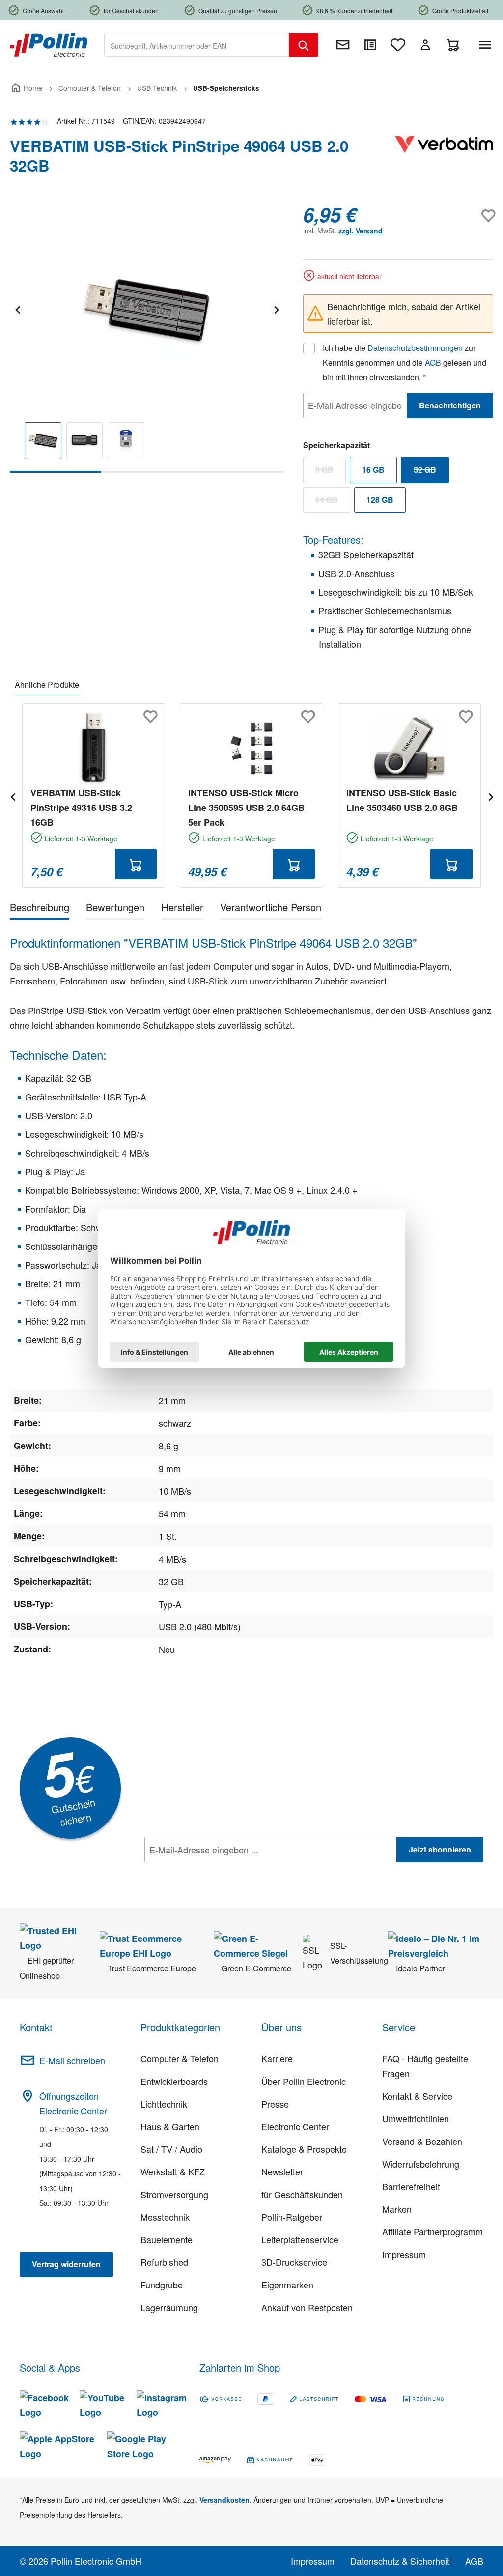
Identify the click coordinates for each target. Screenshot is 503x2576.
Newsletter (282, 2171)
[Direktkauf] (370, 45)
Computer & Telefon (180, 2058)
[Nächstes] (276, 308)
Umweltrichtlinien (416, 2118)
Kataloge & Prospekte (304, 2149)
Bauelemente (167, 2239)
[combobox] (197, 45)
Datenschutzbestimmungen (415, 348)
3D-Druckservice (294, 2262)
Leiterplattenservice (300, 2239)
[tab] (40, 909)
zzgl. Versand (361, 231)
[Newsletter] (343, 45)
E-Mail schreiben (72, 2060)
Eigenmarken (287, 2285)
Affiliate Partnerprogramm (433, 2231)
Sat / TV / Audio (171, 2149)
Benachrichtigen (450, 405)
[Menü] (487, 45)
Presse (275, 2104)
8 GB (331, 472)
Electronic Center (295, 2126)
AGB (433, 362)
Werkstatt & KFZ (173, 2171)
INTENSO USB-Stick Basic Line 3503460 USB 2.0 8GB (402, 800)
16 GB (373, 470)
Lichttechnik (164, 2104)
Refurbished (164, 2262)
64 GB (333, 502)
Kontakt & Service (417, 2096)
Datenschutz (208, 1871)
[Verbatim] (444, 160)
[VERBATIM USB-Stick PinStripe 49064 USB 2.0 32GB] (146, 309)
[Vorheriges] (17, 308)
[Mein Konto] (425, 45)
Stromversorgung (174, 2194)
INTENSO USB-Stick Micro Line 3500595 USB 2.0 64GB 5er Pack (246, 808)
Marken (397, 2209)
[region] (147, 338)
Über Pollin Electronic (304, 2081)
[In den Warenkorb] (136, 864)
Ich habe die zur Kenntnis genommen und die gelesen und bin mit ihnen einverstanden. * (405, 362)
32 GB (431, 472)
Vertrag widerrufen (66, 2264)
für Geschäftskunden (302, 2194)
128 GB (380, 500)
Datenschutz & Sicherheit (400, 2561)
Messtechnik (165, 2217)
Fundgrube (162, 2285)
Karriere (277, 2058)
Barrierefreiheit (411, 2186)
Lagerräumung (169, 2307)
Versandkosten (224, 2500)
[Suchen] (304, 45)
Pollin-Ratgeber (292, 2217)
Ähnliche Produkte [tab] (47, 684)
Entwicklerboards (174, 2081)
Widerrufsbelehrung (421, 2164)
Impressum (404, 2254)
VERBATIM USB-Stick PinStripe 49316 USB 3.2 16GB (81, 808)
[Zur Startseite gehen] (49, 44)
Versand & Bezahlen (422, 2141)
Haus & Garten (170, 2126)
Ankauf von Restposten (307, 2307)
